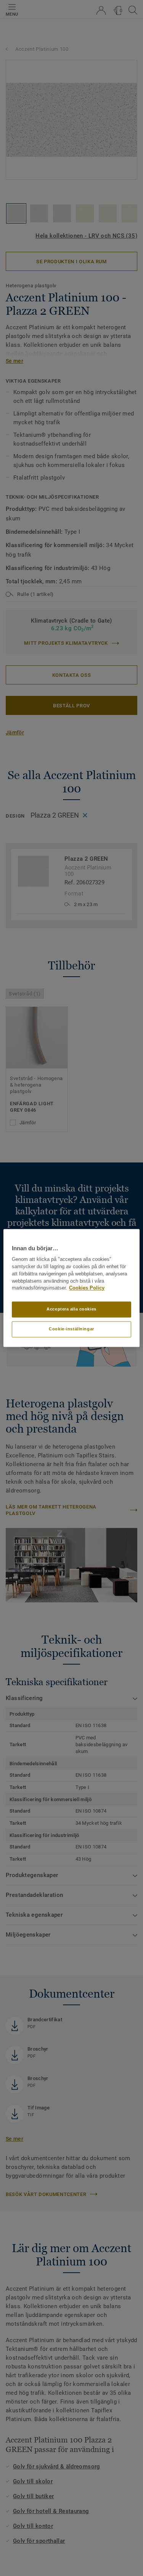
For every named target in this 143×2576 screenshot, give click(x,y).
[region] (71, 1288)
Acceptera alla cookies (71, 1309)
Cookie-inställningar (71, 1329)
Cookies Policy (87, 1288)
